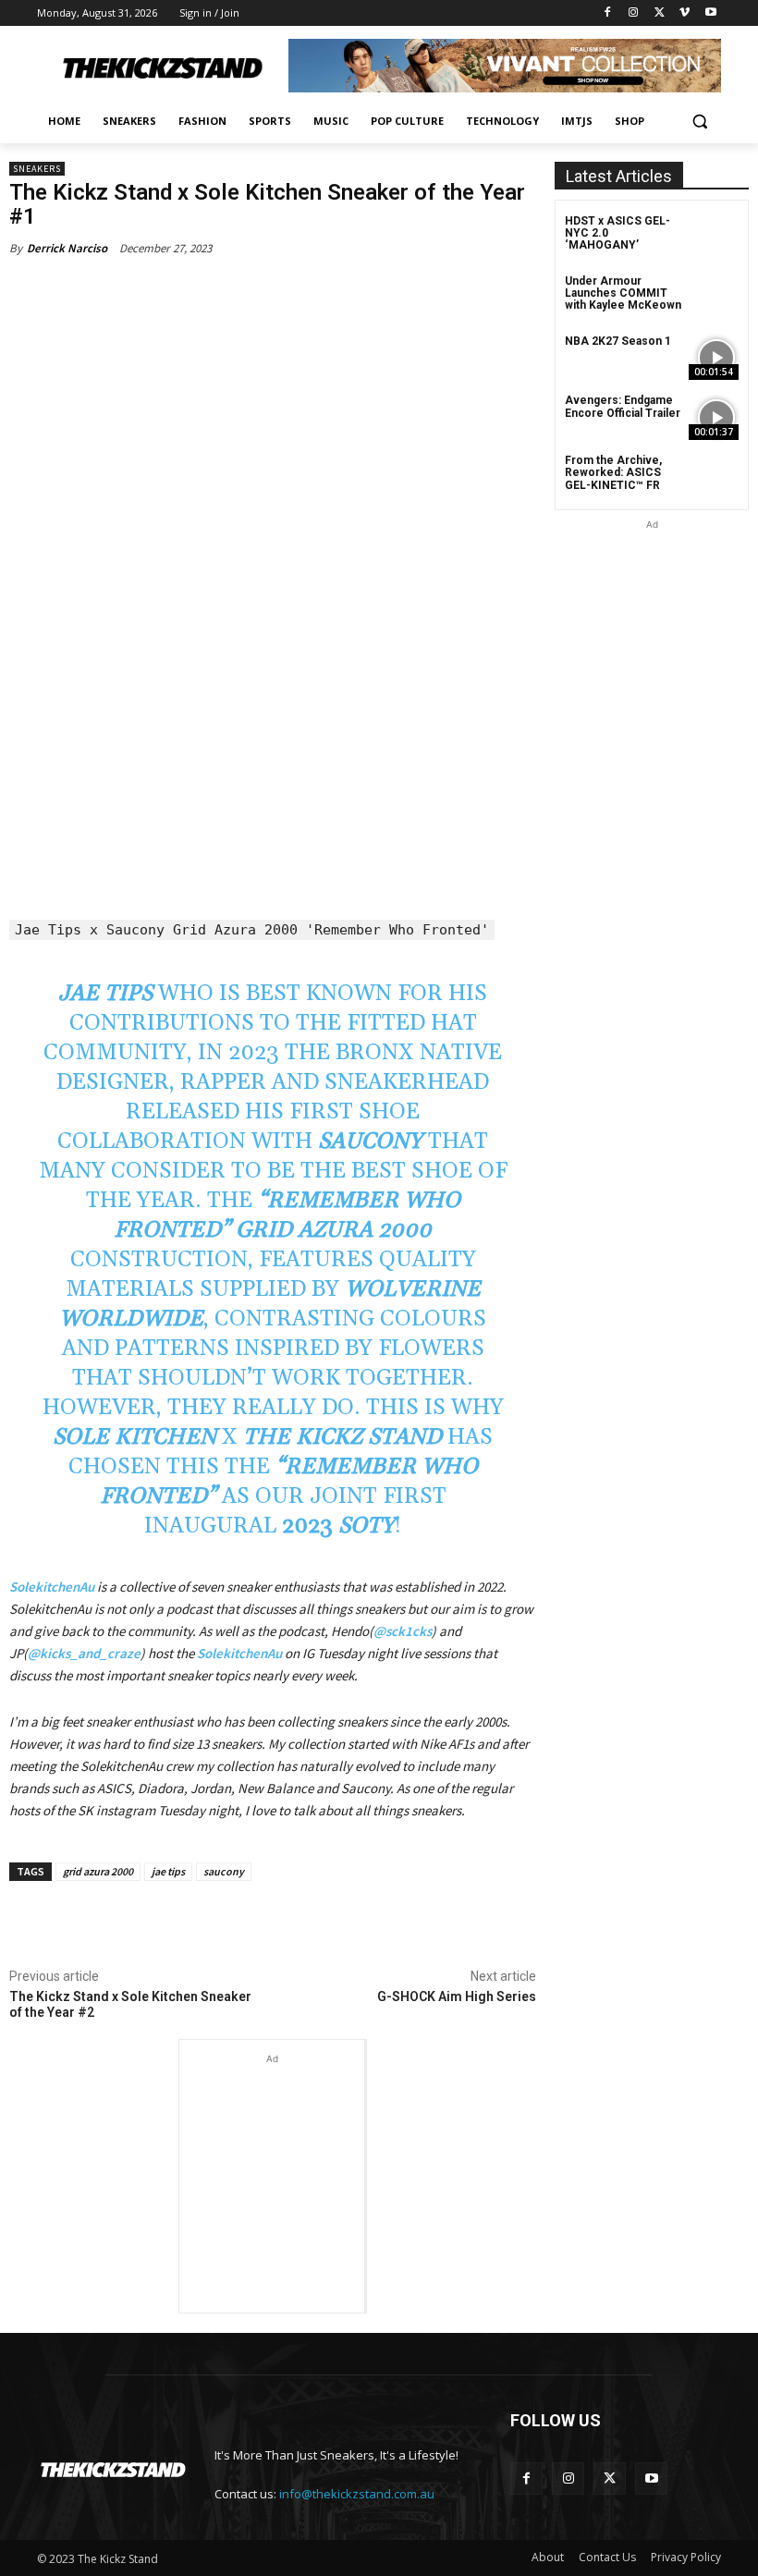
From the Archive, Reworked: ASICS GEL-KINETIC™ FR (613, 472)
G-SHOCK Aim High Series (457, 1996)
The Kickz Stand (342, 1437)
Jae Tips (105, 994)
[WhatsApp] (270, 1923)
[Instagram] (634, 13)
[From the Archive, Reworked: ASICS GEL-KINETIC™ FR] (716, 477)
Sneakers (37, 169)
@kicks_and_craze (84, 1653)
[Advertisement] (272, 2161)
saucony (224, 1871)
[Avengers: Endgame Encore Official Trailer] (716, 417)
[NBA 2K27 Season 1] (716, 358)
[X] (660, 13)
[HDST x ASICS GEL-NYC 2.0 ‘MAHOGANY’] (716, 238)
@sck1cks (403, 1631)
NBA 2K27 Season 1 (618, 341)
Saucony (373, 1141)
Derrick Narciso (67, 248)
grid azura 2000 (98, 1871)
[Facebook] (608, 13)
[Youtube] (710, 13)
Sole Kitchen (134, 1437)
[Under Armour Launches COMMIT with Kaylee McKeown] (716, 298)
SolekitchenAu (52, 1587)
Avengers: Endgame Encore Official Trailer (623, 406)
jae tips (168, 1871)
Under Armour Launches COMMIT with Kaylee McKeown (623, 293)
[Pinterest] (227, 1923)
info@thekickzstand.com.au (357, 2494)
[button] (699, 122)
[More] (313, 1923)
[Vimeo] (685, 13)
